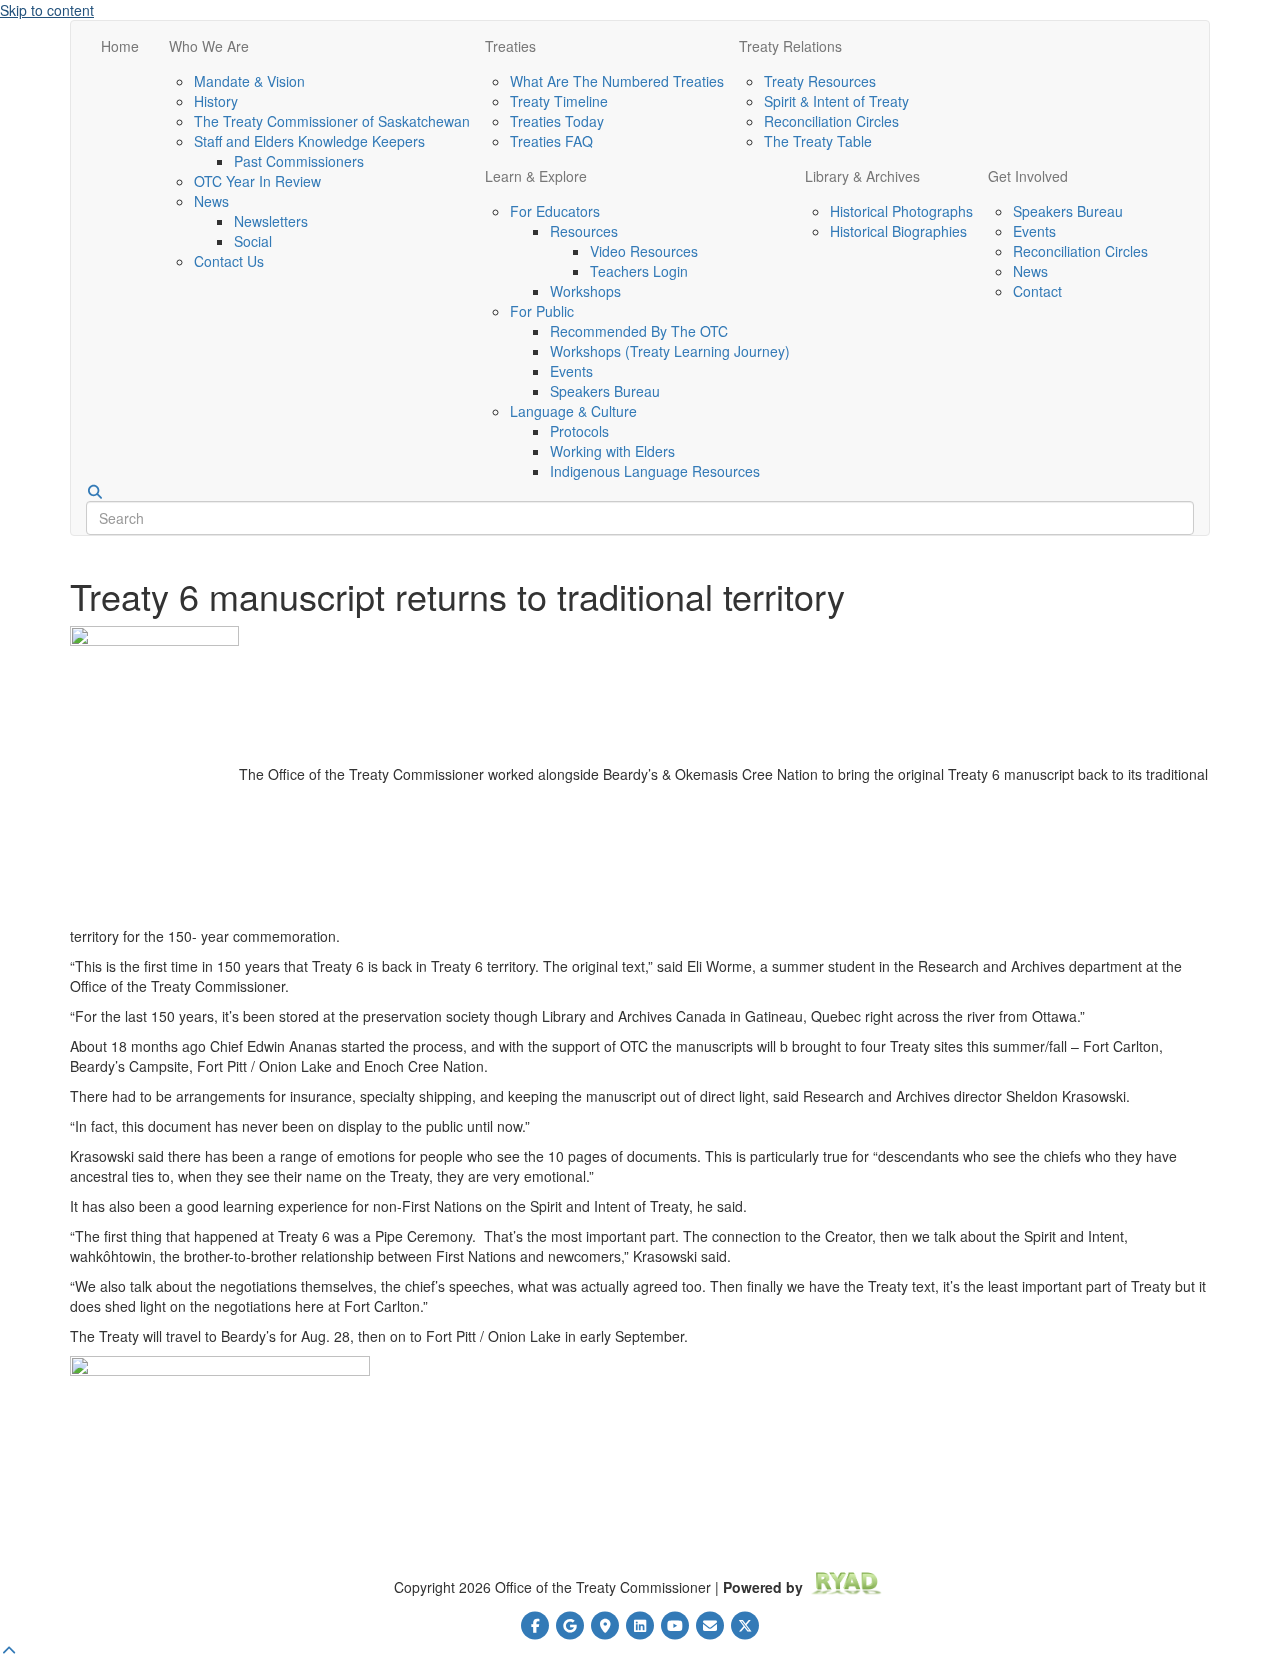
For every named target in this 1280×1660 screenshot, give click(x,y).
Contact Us (229, 261)
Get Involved (1028, 176)
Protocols (579, 431)
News (211, 201)
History (216, 101)
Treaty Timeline (559, 101)
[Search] (95, 492)
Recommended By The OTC (639, 331)
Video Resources (644, 251)
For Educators (555, 211)
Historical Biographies (898, 231)
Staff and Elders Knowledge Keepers (309, 141)
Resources (584, 231)
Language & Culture (573, 411)
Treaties (510, 46)
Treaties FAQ (551, 141)
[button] (9, 1650)
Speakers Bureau (605, 391)
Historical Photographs (901, 211)
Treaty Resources (820, 81)
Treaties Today (557, 121)
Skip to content (47, 10)
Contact (1037, 291)
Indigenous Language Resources (655, 471)
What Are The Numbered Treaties (617, 81)
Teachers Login (639, 271)
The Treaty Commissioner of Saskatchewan (332, 121)
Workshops (585, 291)
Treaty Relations (790, 46)
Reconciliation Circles (831, 121)
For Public (542, 311)
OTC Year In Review (257, 181)
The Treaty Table (818, 141)
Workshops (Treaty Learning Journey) (670, 351)
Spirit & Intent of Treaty (836, 101)
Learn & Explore (536, 176)
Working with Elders (612, 451)
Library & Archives (862, 176)
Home (120, 46)
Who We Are (209, 46)
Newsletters (271, 221)
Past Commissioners (299, 161)
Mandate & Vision (249, 81)
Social (253, 241)
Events (571, 371)
